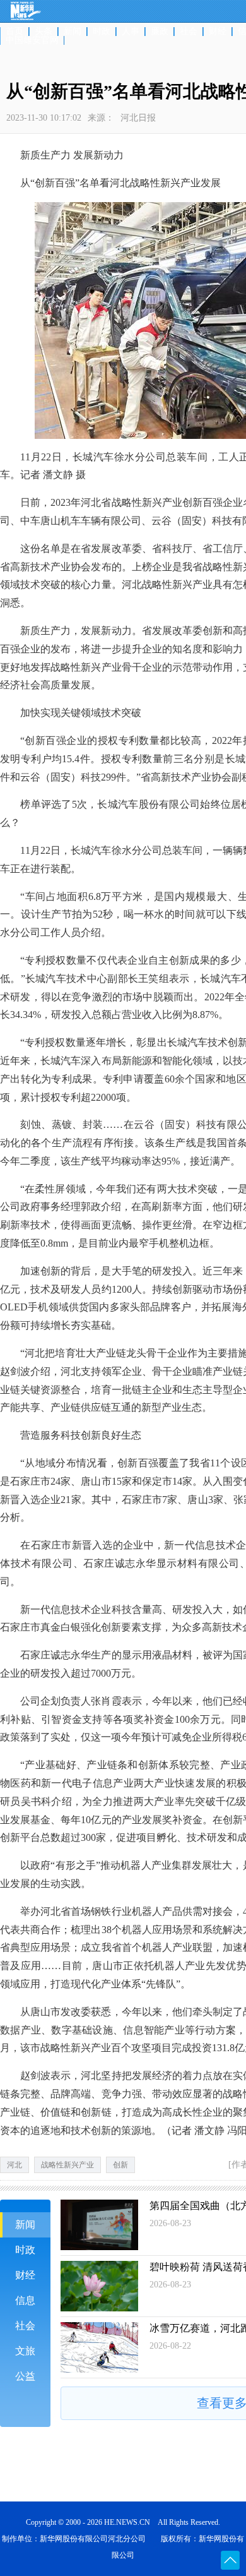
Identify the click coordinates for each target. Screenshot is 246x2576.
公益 (25, 2376)
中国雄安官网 (32, 40)
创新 (120, 2165)
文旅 (25, 2351)
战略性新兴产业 (67, 2165)
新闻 (73, 32)
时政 (102, 32)
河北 (15, 2165)
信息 (25, 2300)
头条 (44, 32)
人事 (131, 32)
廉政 (160, 32)
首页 (15, 32)
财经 (218, 32)
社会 (189, 32)
